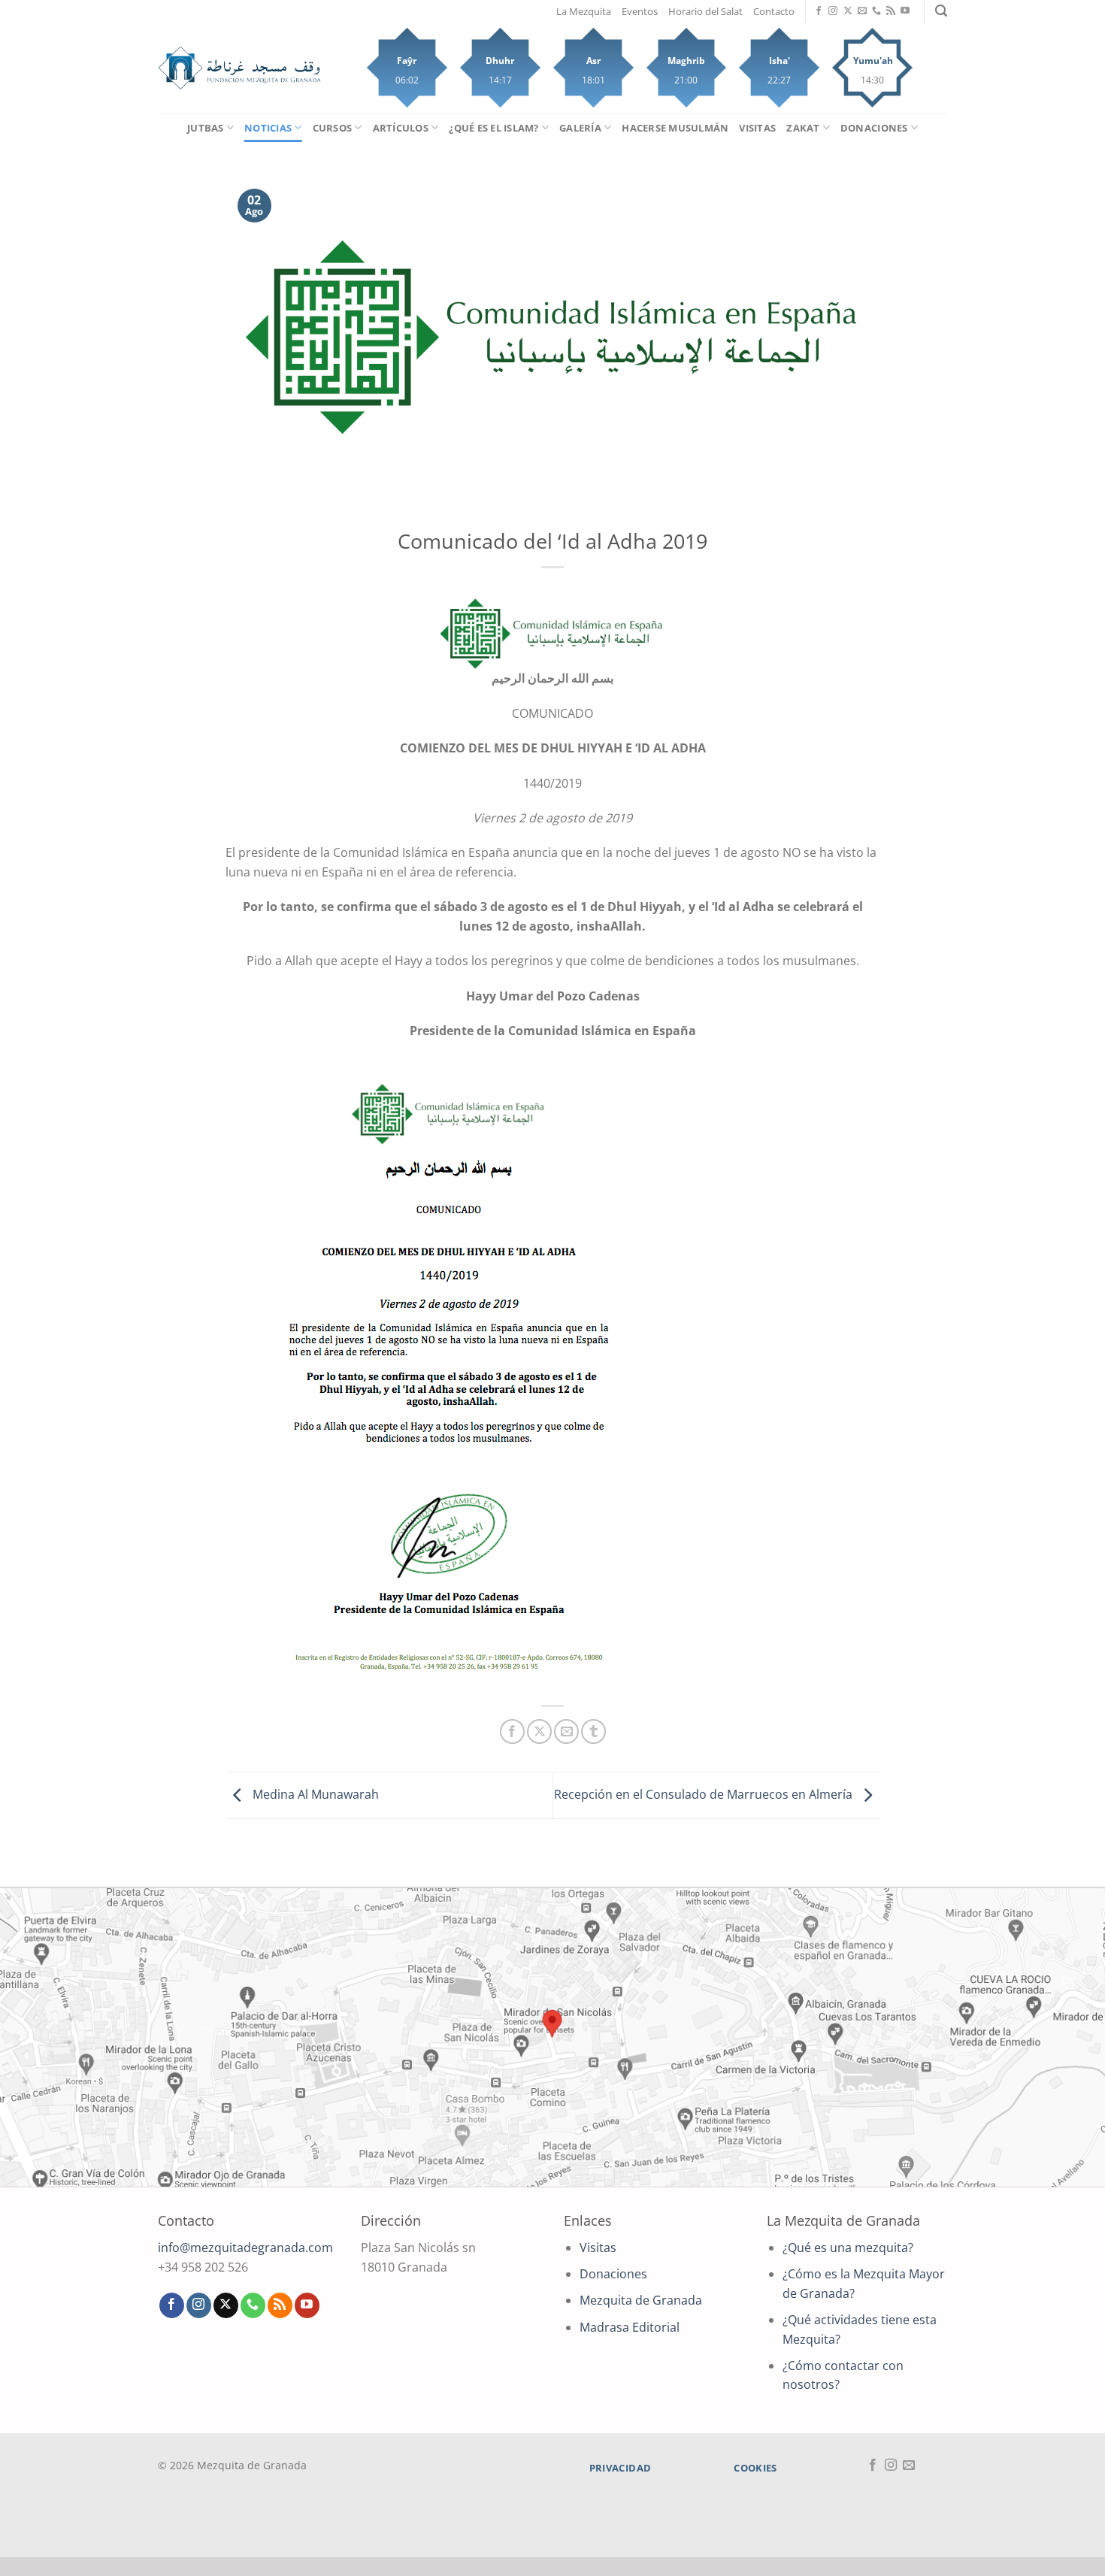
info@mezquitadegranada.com (245, 2248)
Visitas (757, 128)
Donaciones (874, 128)
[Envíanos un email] (862, 11)
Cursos (333, 128)
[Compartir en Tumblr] (593, 1731)
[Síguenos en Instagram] (833, 11)
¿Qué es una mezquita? (848, 2248)
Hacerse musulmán (675, 128)
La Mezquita (584, 11)
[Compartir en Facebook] (512, 1731)
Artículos (401, 128)
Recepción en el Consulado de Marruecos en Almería (705, 1794)
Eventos (640, 11)
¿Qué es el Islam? (493, 128)
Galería (580, 128)
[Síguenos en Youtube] (905, 11)
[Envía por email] (566, 1731)
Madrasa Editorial (630, 2327)
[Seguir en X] (848, 11)
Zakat (803, 128)
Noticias (268, 128)
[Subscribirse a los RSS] (891, 11)
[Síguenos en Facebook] (819, 11)
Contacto (774, 11)
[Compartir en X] (539, 1731)
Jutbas (206, 128)
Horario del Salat (705, 11)
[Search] (941, 11)
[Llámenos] (876, 11)
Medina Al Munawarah (314, 1794)
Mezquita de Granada (641, 2300)
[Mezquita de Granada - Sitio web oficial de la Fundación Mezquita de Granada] (239, 68)
